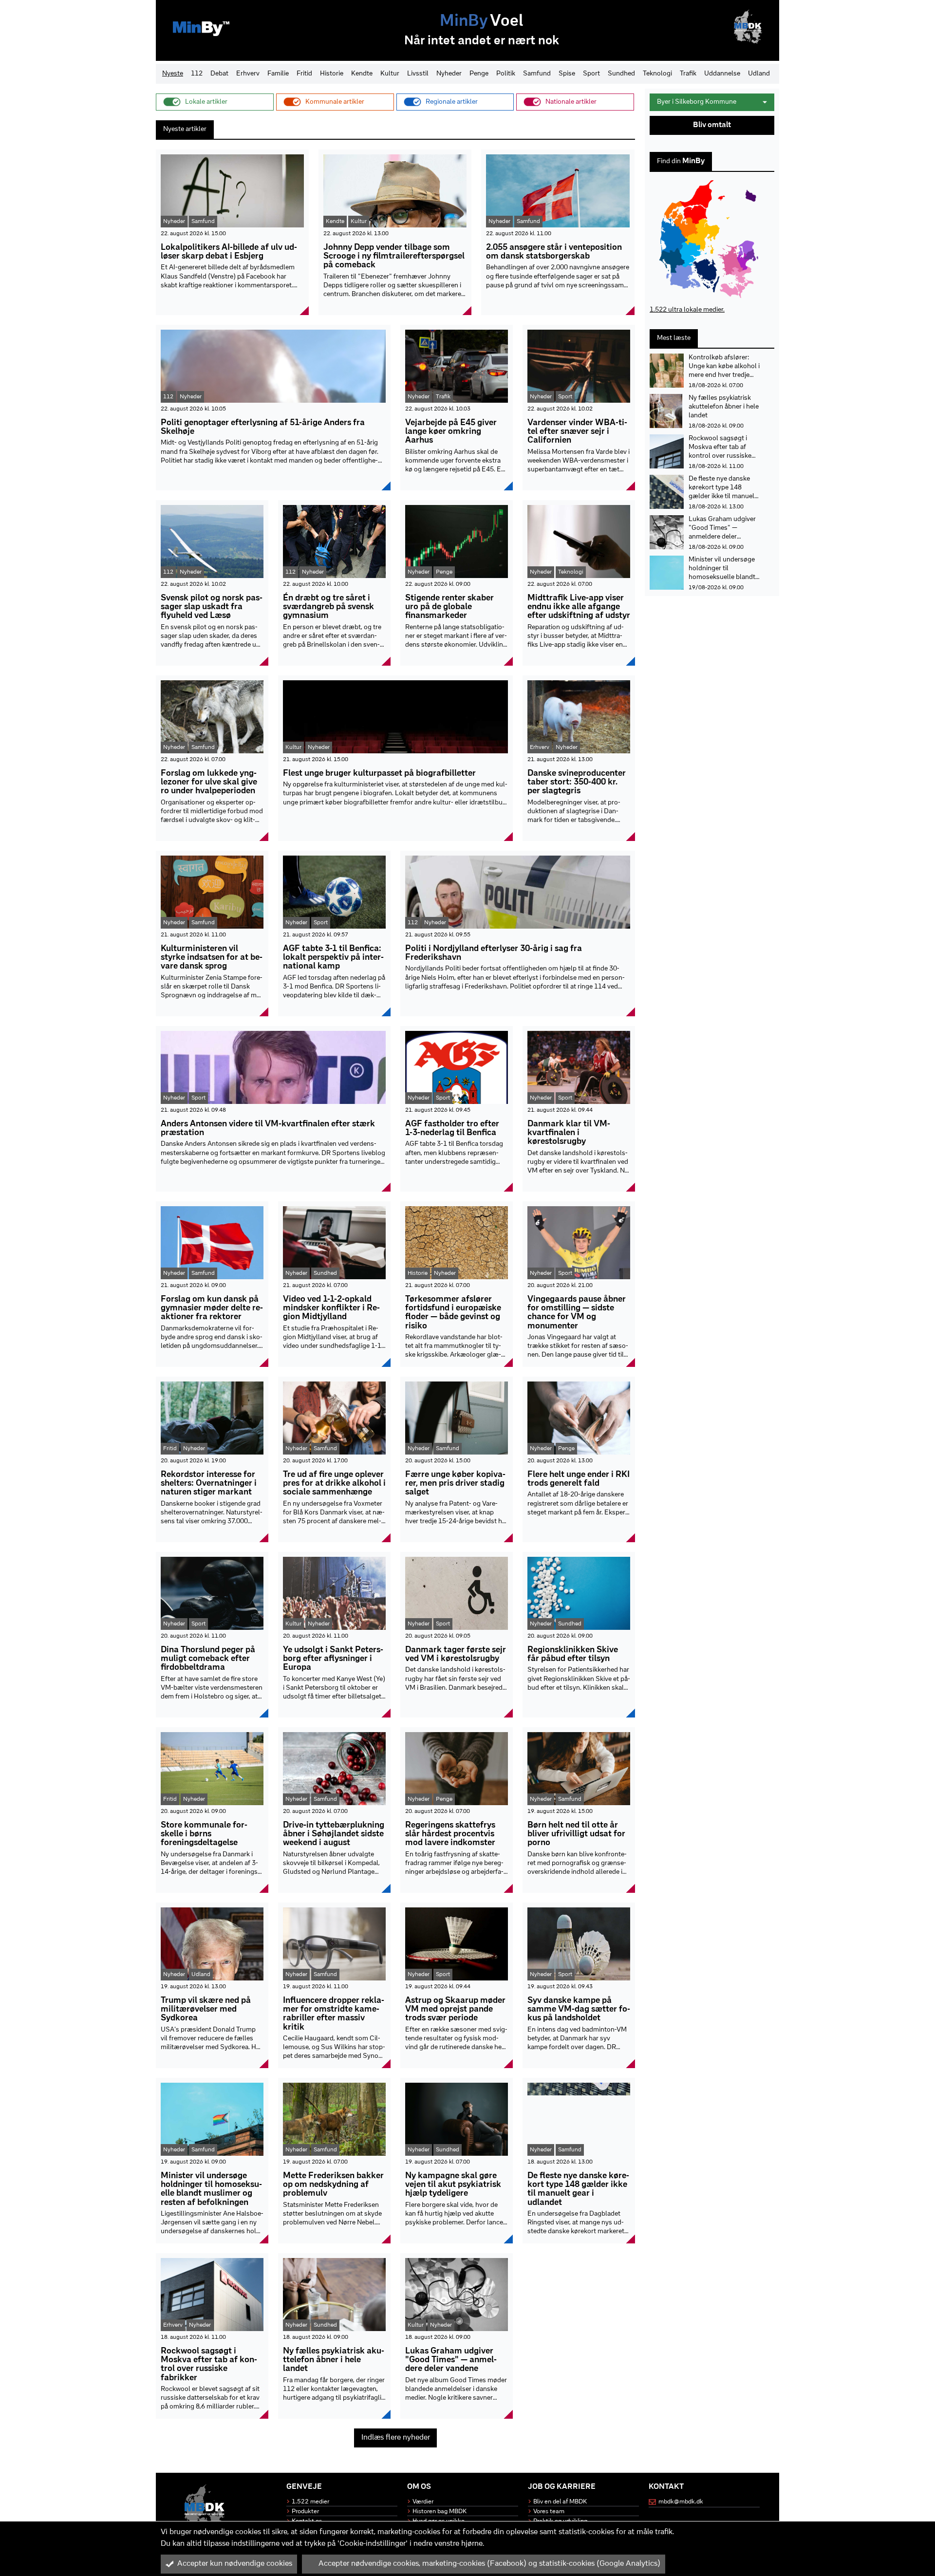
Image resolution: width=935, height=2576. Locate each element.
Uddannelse (722, 74)
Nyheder (449, 74)
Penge (479, 74)
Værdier (423, 2502)
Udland (759, 74)
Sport (591, 74)
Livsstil (418, 74)
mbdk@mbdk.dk (681, 2502)
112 (197, 74)
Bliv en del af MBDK (560, 2502)
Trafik (688, 74)
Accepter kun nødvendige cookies (235, 2564)
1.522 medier (310, 2502)
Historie (332, 74)
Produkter (305, 2511)
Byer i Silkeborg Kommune (697, 102)
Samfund (537, 74)
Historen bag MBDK (439, 2511)
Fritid (304, 74)
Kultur (390, 74)
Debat (219, 74)
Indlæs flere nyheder (396, 2438)
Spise (567, 74)
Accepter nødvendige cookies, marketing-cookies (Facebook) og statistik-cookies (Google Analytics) (489, 2564)
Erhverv (248, 74)
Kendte (362, 74)
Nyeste (173, 74)
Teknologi (657, 74)
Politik (506, 74)
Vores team (549, 2511)
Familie (278, 74)
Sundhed (621, 74)
